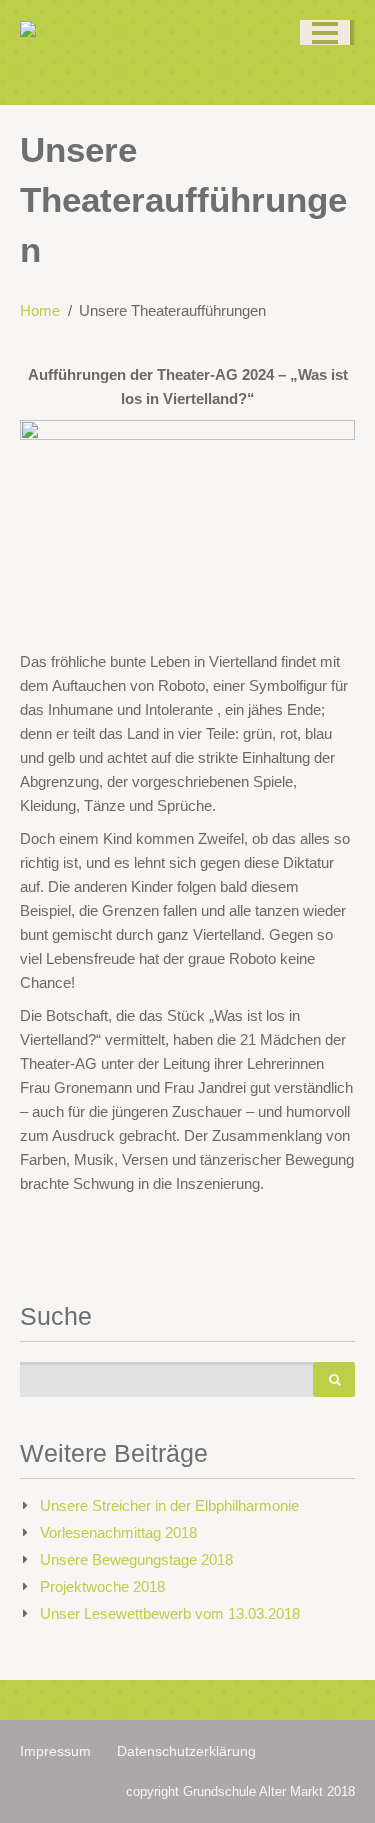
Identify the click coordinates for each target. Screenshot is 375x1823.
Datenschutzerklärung (186, 1751)
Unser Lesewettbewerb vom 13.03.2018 (170, 1613)
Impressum (55, 1751)
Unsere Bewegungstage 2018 (136, 1559)
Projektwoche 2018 (102, 1586)
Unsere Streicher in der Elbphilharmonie (169, 1505)
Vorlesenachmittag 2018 (118, 1532)
